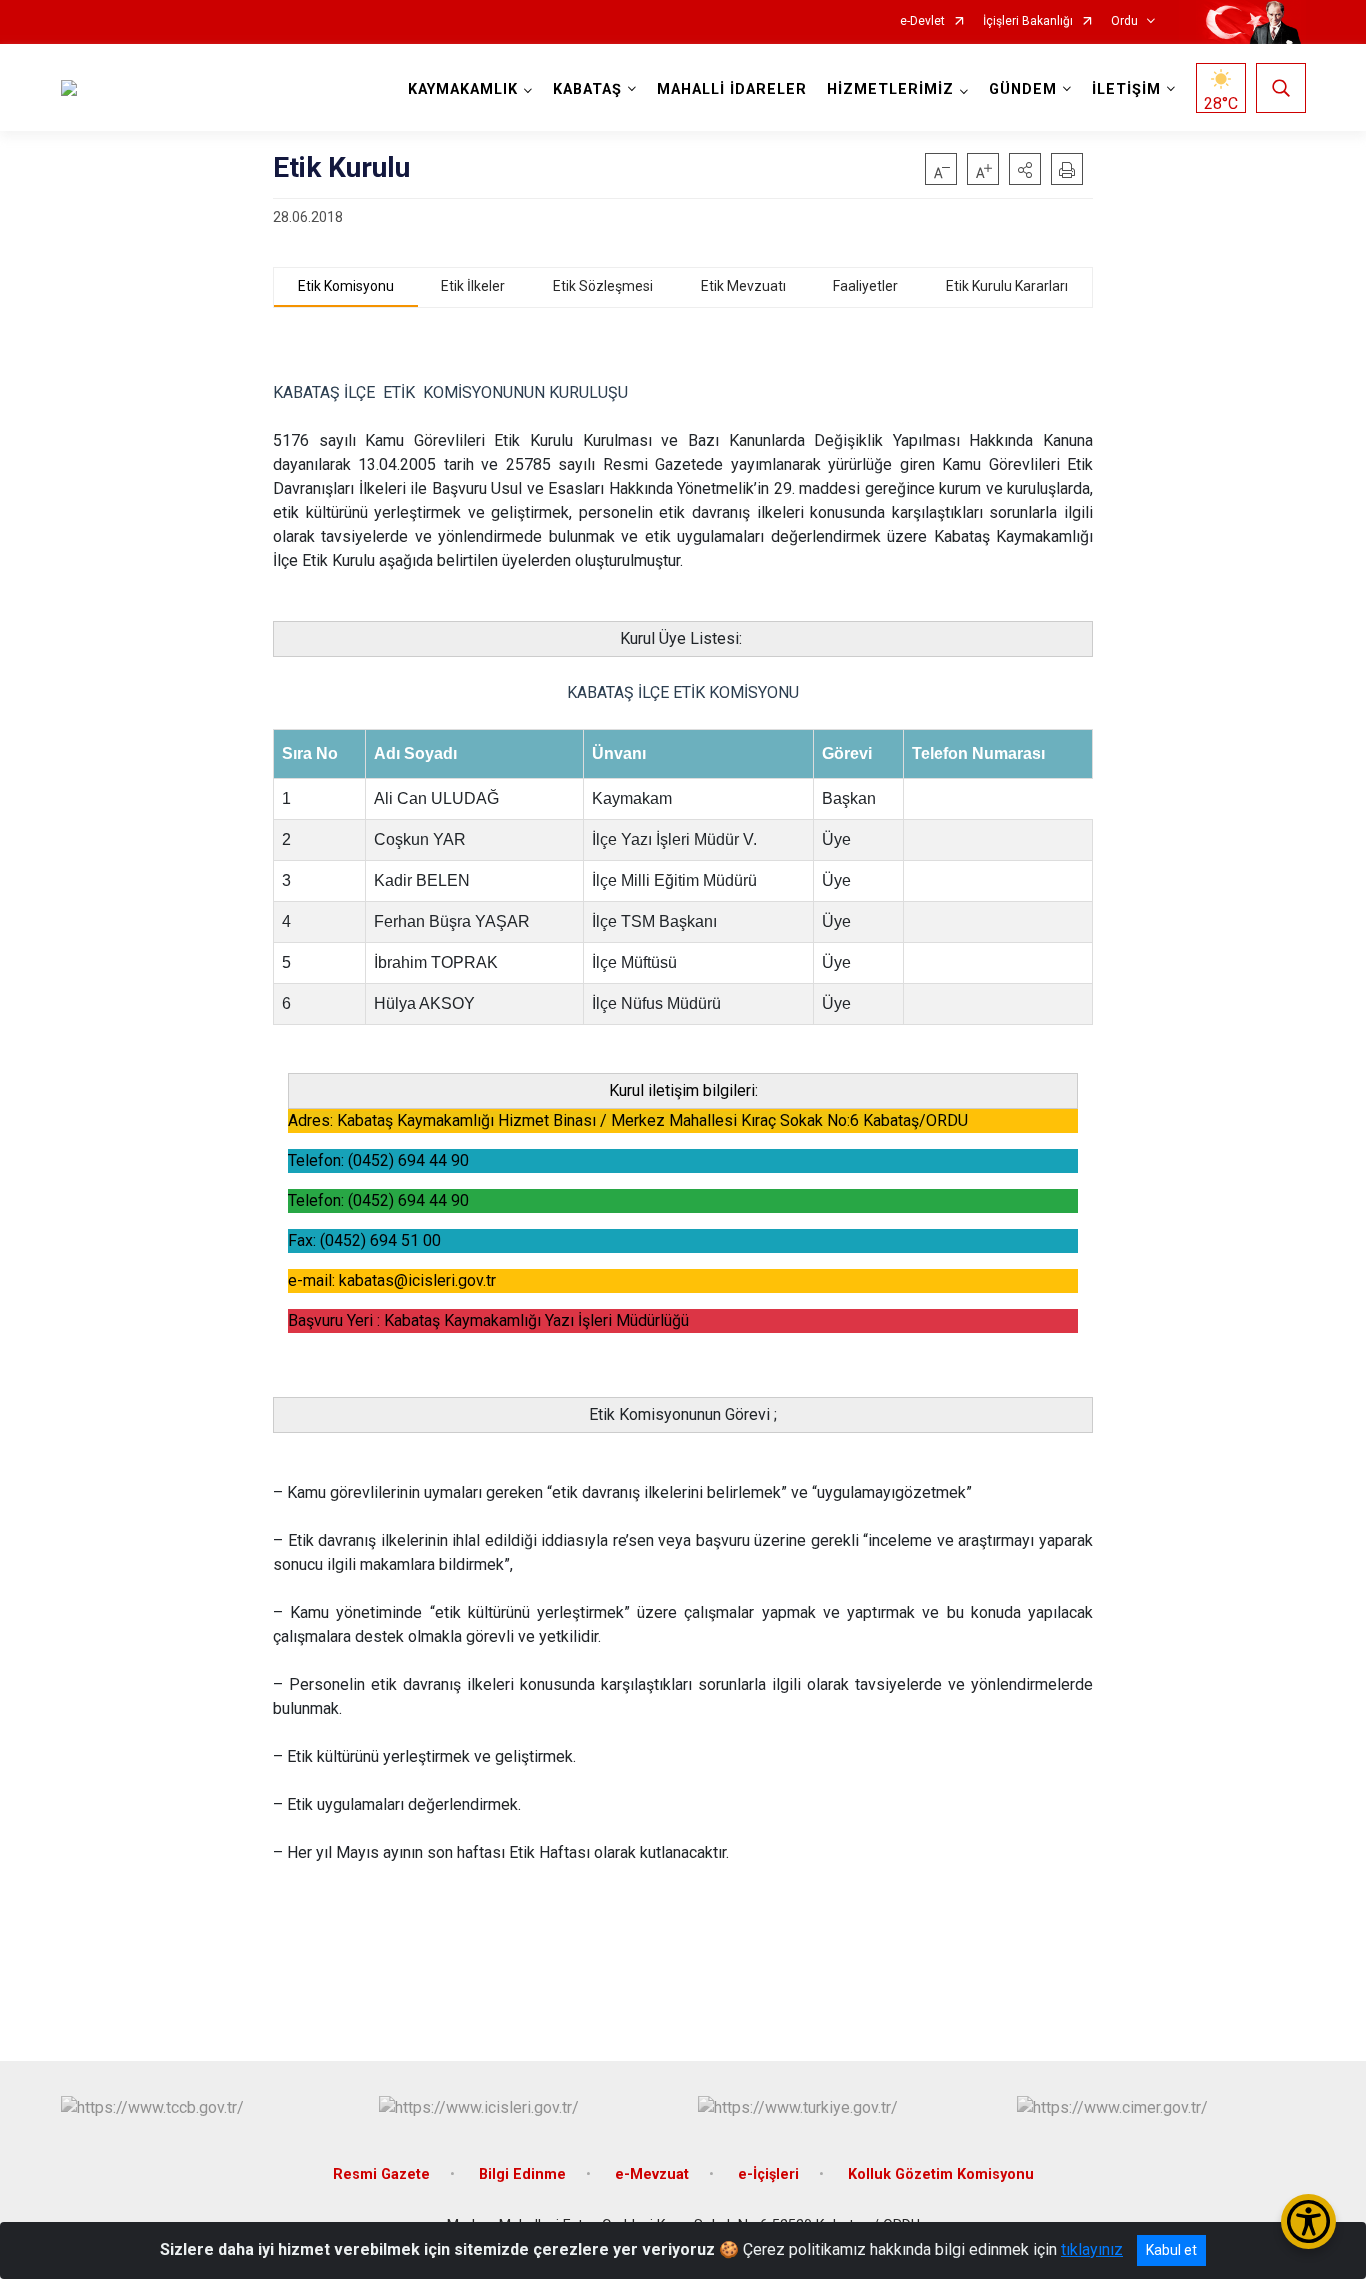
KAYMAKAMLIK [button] (463, 89)
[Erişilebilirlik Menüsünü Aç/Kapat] (1308, 2221)
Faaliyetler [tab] (865, 286)
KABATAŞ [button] (587, 89)
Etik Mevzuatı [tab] (743, 286)
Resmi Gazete (381, 2174)
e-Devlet (922, 21)
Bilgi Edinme (522, 2174)
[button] (1025, 169)
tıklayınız (1092, 2249)
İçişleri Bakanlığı (1028, 21)
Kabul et (1171, 2250)
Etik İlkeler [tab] (473, 286)
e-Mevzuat (652, 2174)
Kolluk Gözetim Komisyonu (941, 2174)
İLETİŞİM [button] (1126, 89)
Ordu (1124, 21)
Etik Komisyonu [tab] (346, 286)
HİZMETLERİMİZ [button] (890, 89)
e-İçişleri (768, 2174)
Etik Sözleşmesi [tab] (603, 286)
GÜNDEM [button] (1023, 89)
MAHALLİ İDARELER (732, 89)
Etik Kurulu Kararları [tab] (1007, 286)
